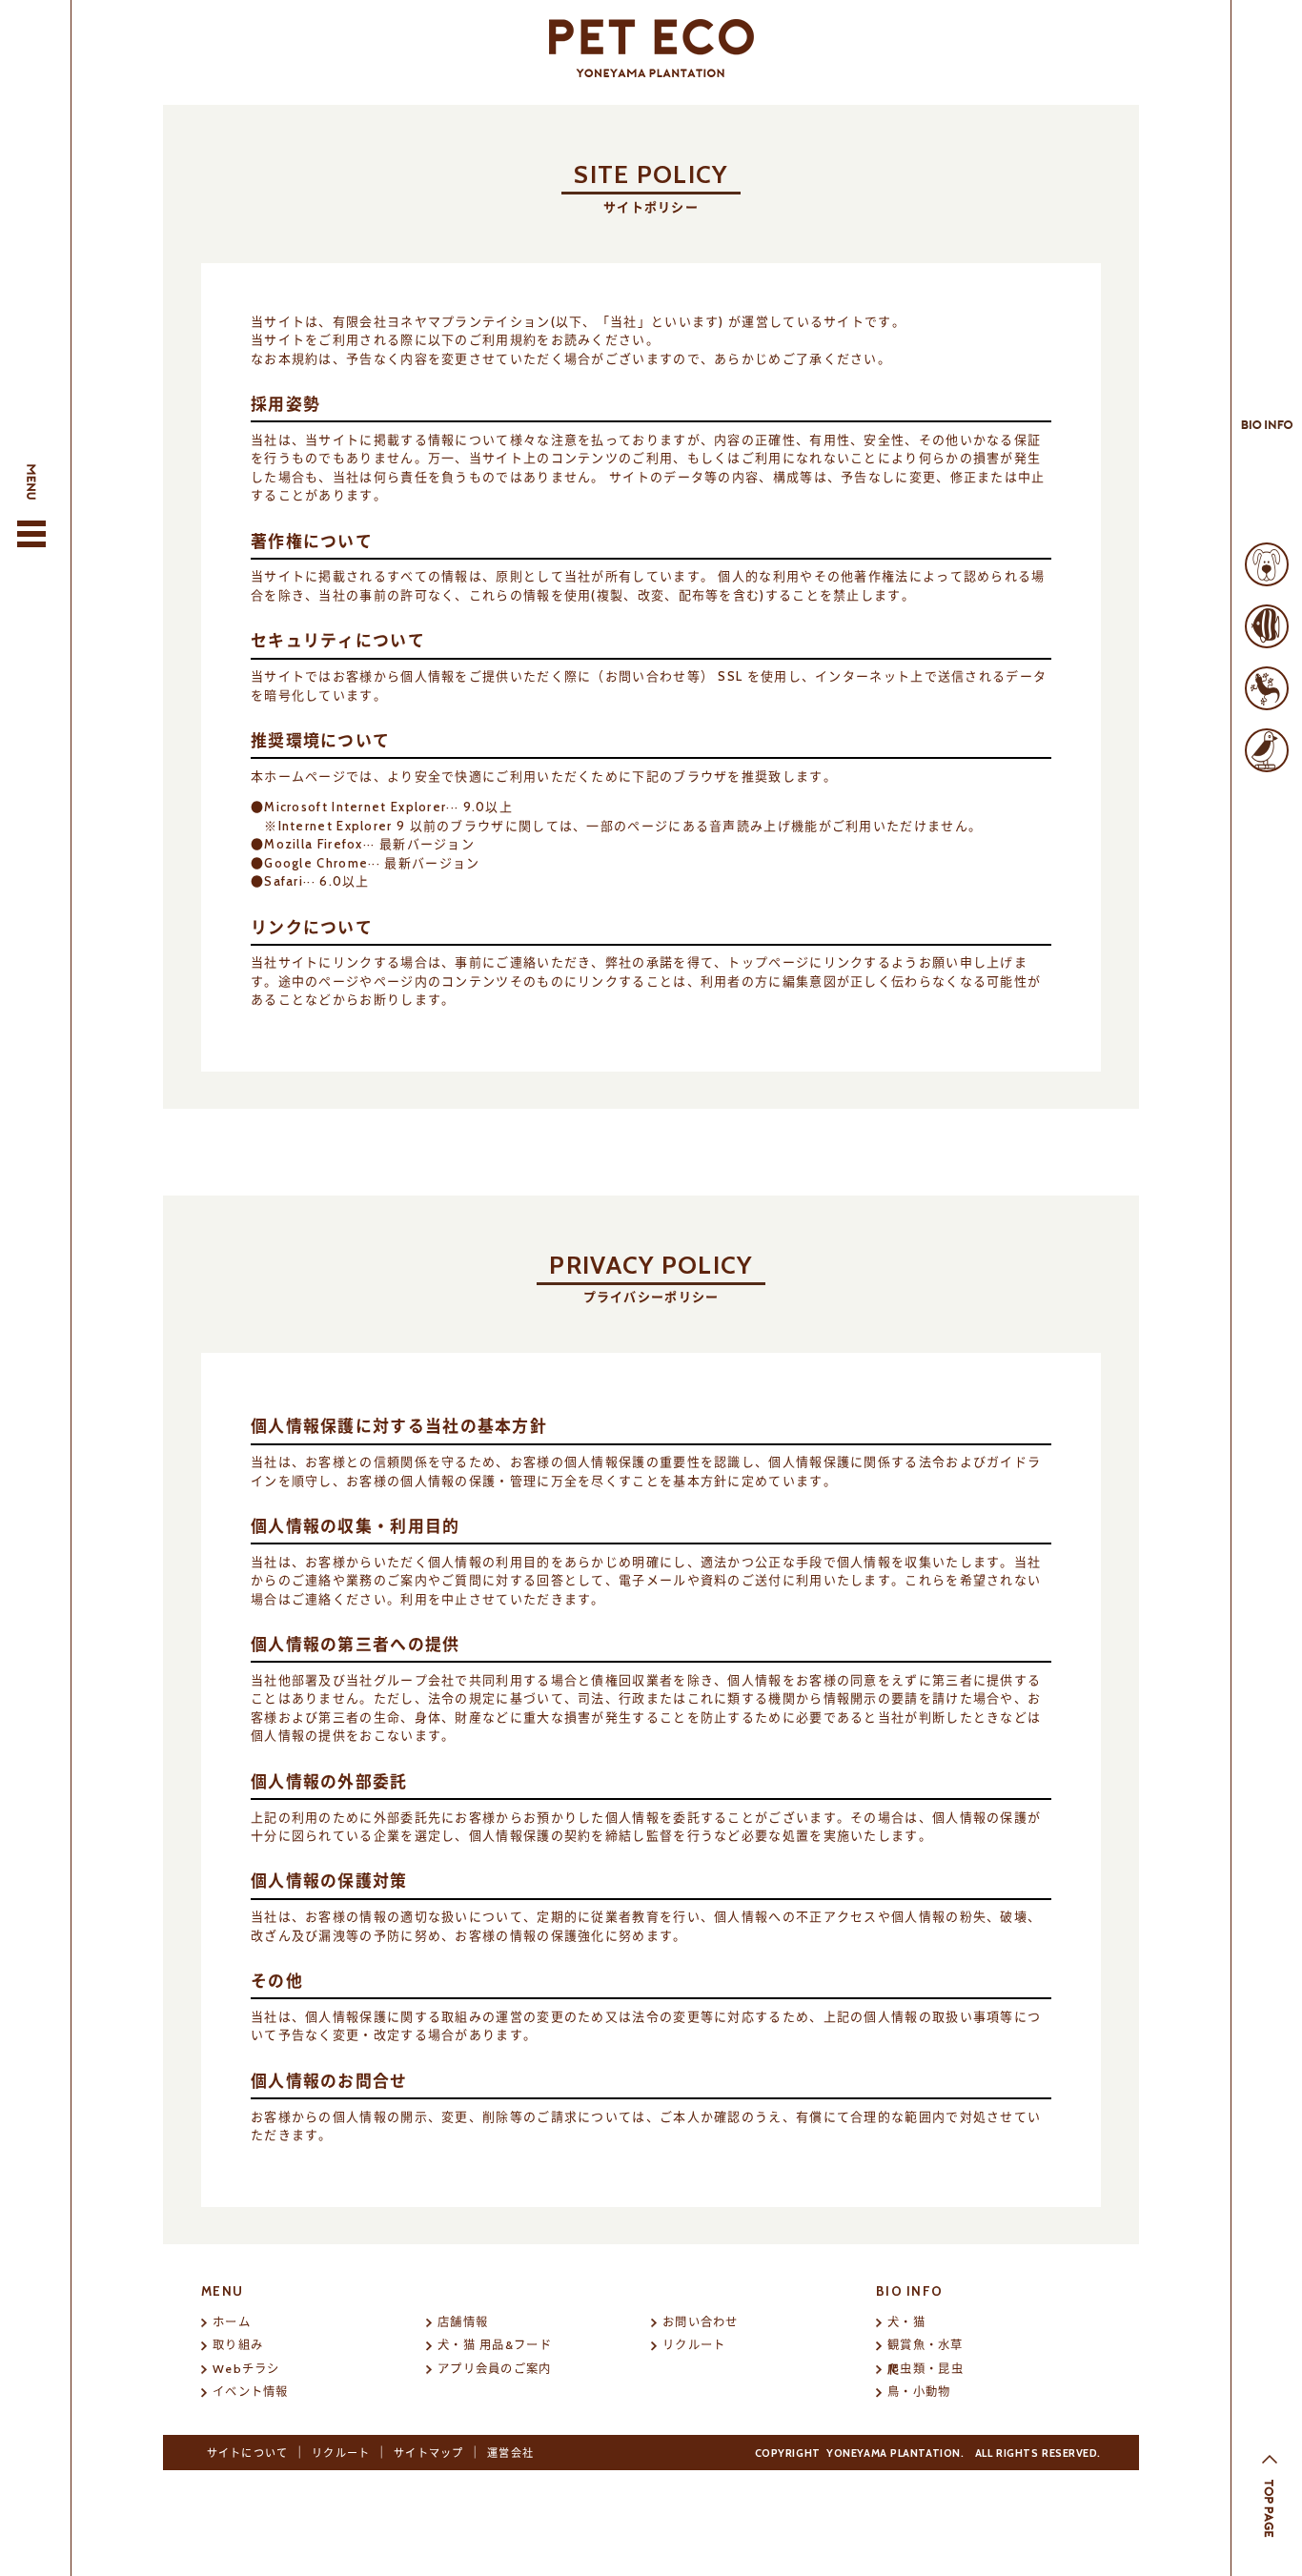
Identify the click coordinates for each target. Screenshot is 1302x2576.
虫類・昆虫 (926, 2369)
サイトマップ (429, 2453)
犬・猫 (906, 2322)
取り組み (238, 2345)
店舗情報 (463, 2322)
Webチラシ (246, 2369)
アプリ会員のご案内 (495, 2369)
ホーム (232, 2322)
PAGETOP (1270, 2506)
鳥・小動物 (919, 2392)
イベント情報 (251, 2392)
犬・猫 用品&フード (495, 2345)
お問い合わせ (701, 2322)
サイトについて (248, 2453)
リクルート (694, 2345)
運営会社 (510, 2453)
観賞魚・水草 (926, 2345)
